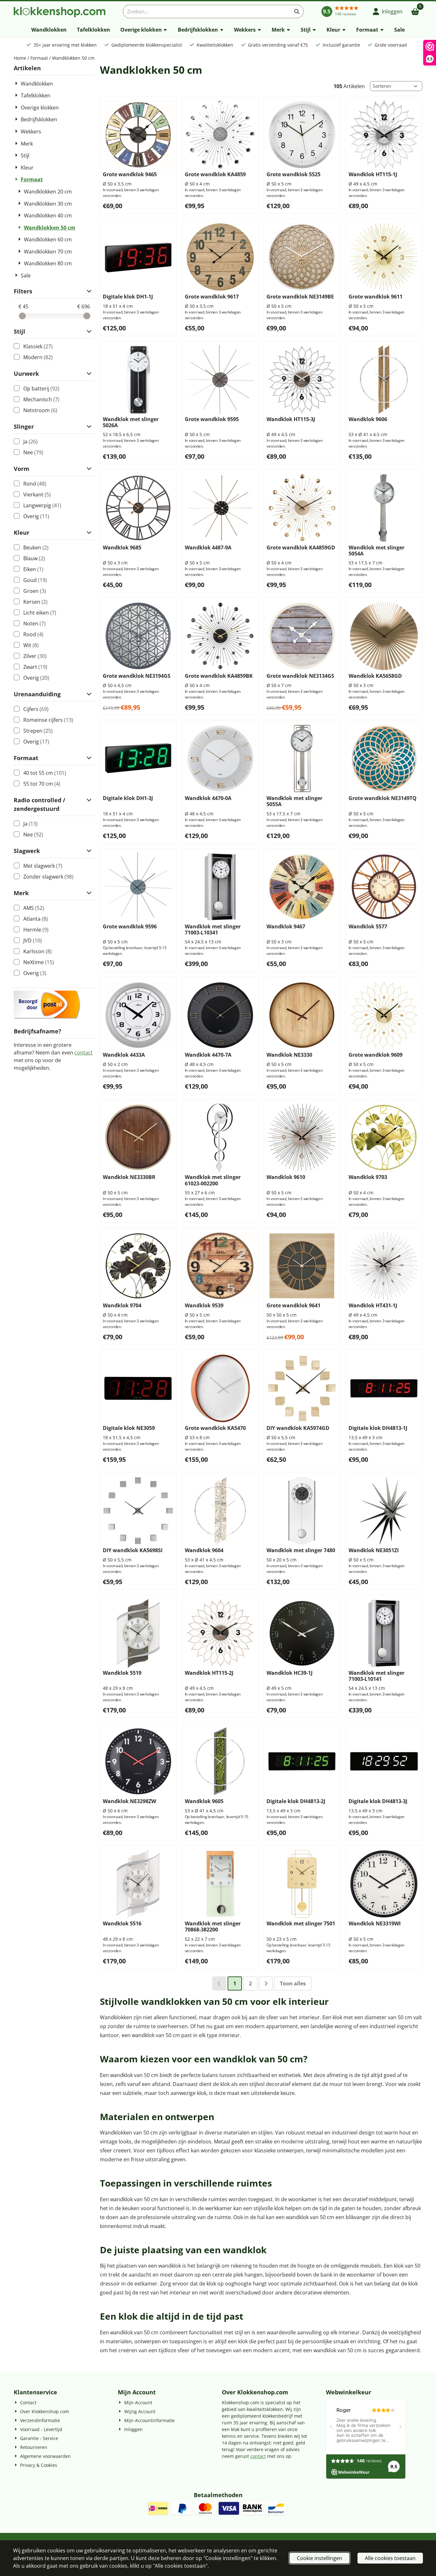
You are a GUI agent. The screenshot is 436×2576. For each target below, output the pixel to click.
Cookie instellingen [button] (319, 2558)
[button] (388, 11)
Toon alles (293, 1983)
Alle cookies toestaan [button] (390, 2558)
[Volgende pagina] (266, 1983)
